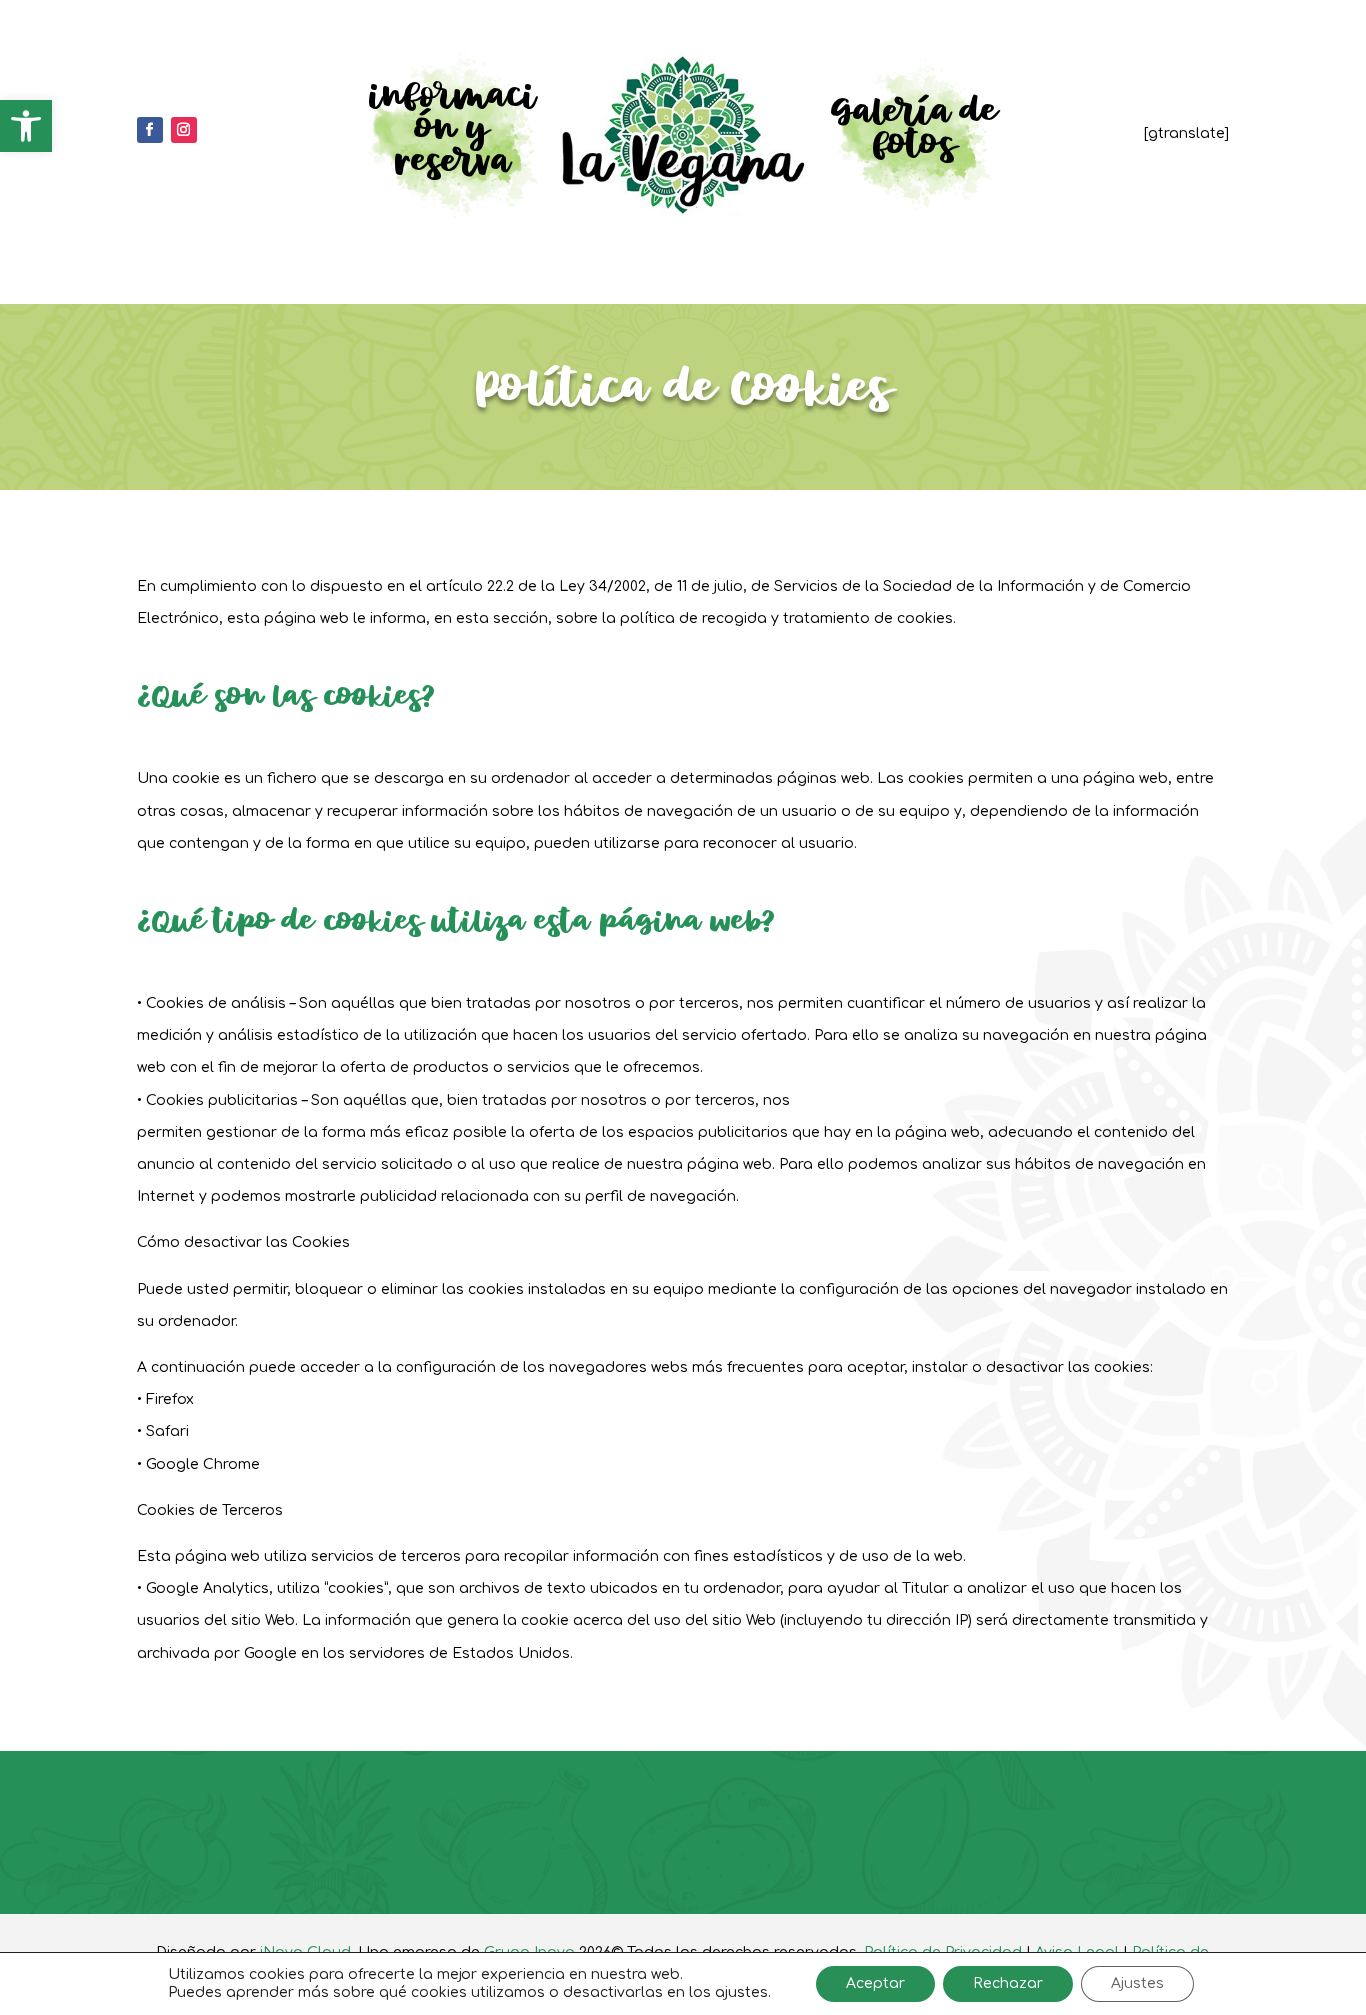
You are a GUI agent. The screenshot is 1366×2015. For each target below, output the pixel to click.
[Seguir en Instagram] (184, 130)
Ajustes (1137, 1983)
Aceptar (875, 1983)
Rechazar (1008, 1983)
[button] (26, 126)
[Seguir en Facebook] (150, 130)
